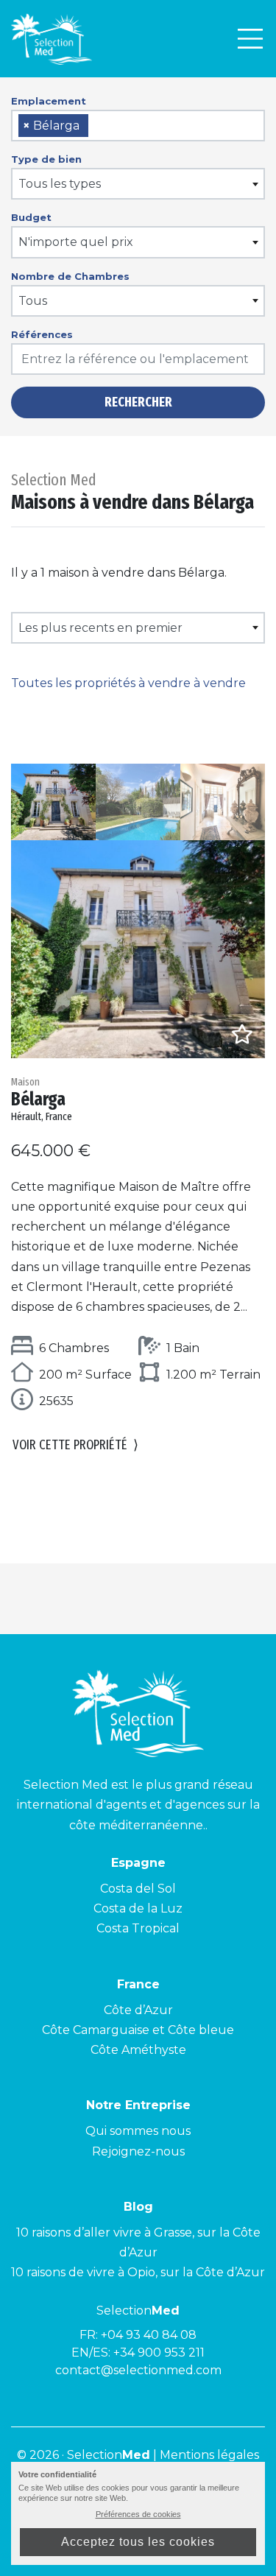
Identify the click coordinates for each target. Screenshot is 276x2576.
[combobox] (138, 126)
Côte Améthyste (138, 2050)
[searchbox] (97, 126)
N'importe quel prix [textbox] (76, 242)
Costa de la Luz (138, 1908)
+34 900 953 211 (159, 2352)
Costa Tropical (138, 1928)
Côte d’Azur (138, 2010)
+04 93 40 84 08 (149, 2335)
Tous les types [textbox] (60, 184)
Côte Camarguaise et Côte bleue (138, 2030)
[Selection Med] (52, 39)
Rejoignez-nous (138, 2151)
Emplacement (49, 101)
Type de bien (46, 159)
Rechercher (138, 402)
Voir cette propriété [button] (75, 1445)
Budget (31, 217)
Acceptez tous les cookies (138, 2542)
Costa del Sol (138, 1889)
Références (42, 334)
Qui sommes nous (138, 2131)
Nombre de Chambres (70, 276)
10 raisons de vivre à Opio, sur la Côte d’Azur (138, 2272)
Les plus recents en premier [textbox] (100, 628)
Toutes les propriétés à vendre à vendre (128, 683)
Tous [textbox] (33, 301)
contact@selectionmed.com (138, 2370)
